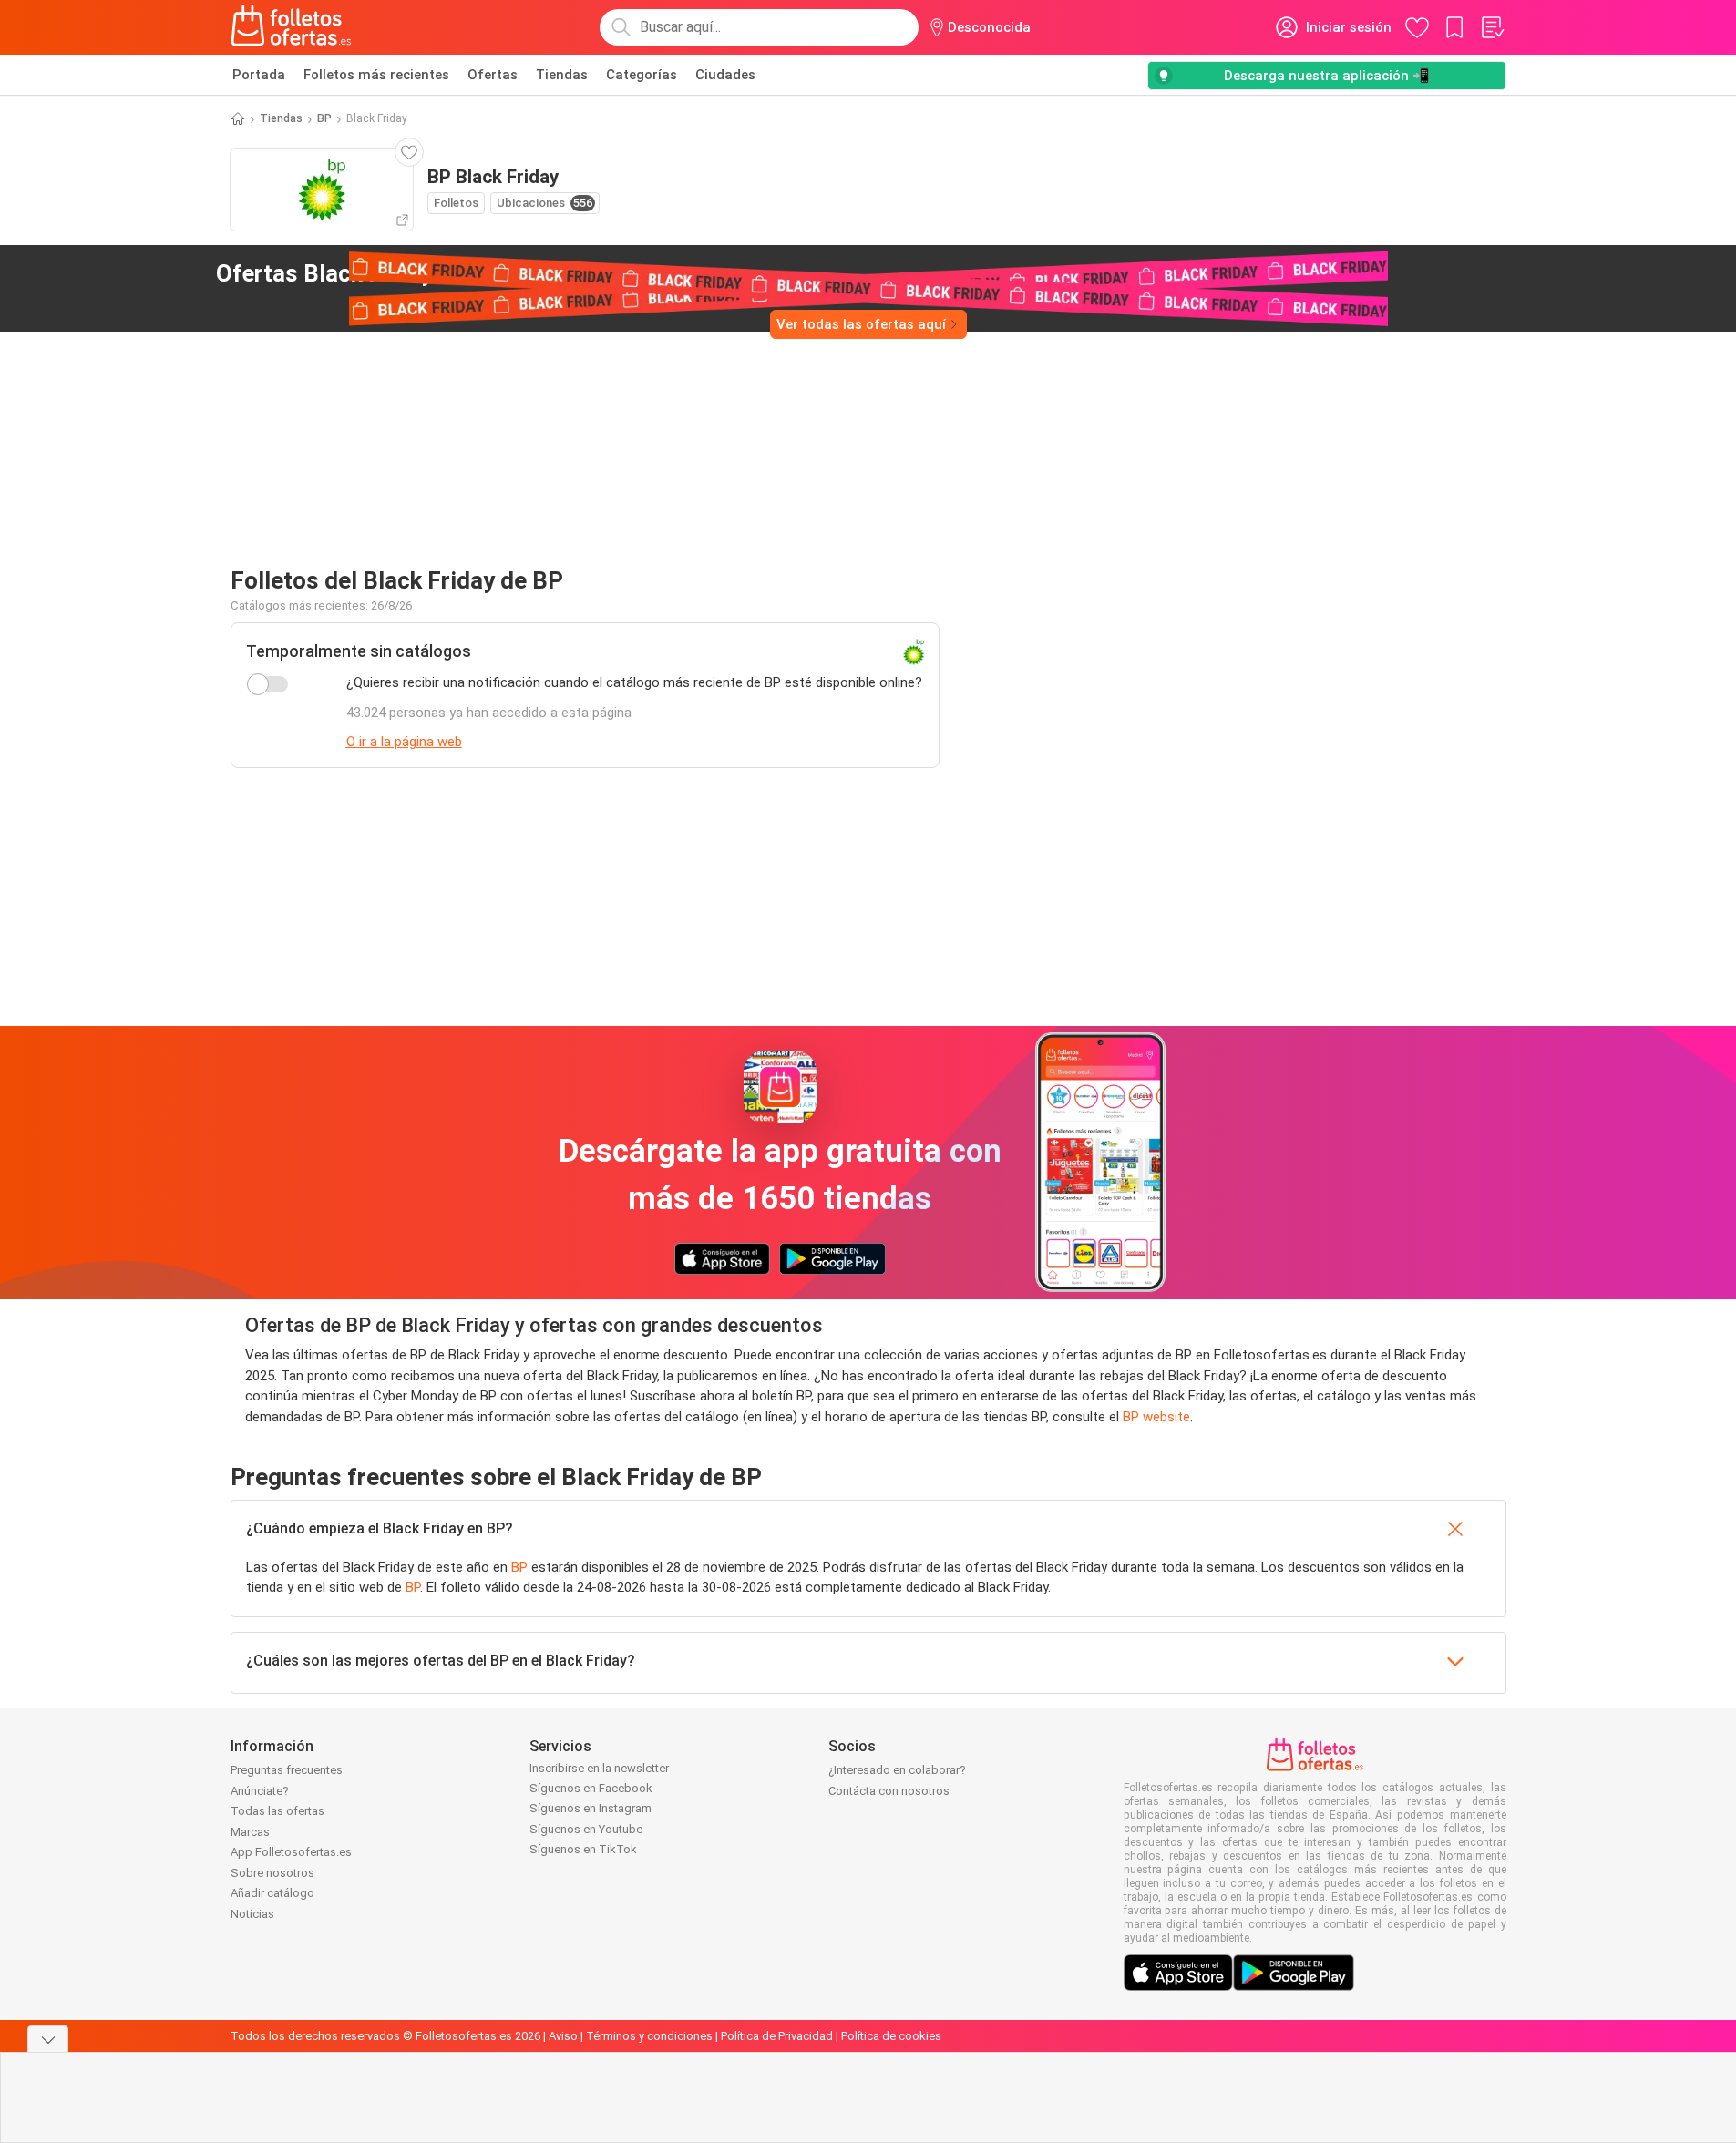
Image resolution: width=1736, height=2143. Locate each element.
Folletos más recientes (376, 75)
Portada (259, 75)
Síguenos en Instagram (591, 1808)
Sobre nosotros (272, 1873)
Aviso (563, 2036)
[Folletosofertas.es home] (292, 27)
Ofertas (493, 75)
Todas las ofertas (277, 1811)
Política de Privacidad (777, 2036)
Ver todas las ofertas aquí (861, 324)
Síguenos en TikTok (583, 1849)
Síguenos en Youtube (586, 1829)
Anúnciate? (260, 1791)
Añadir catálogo (272, 1893)
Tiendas (562, 75)
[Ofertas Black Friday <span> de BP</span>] (492, 274)
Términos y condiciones (649, 2036)
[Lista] (1492, 27)
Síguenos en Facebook (591, 1788)
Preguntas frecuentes (287, 1770)
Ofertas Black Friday (345, 273)
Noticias (252, 1914)
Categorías (642, 75)
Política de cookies (891, 2036)
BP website (1156, 1417)
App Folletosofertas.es (291, 1852)
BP (324, 118)
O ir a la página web (404, 742)
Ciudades (725, 75)
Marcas (250, 1832)
